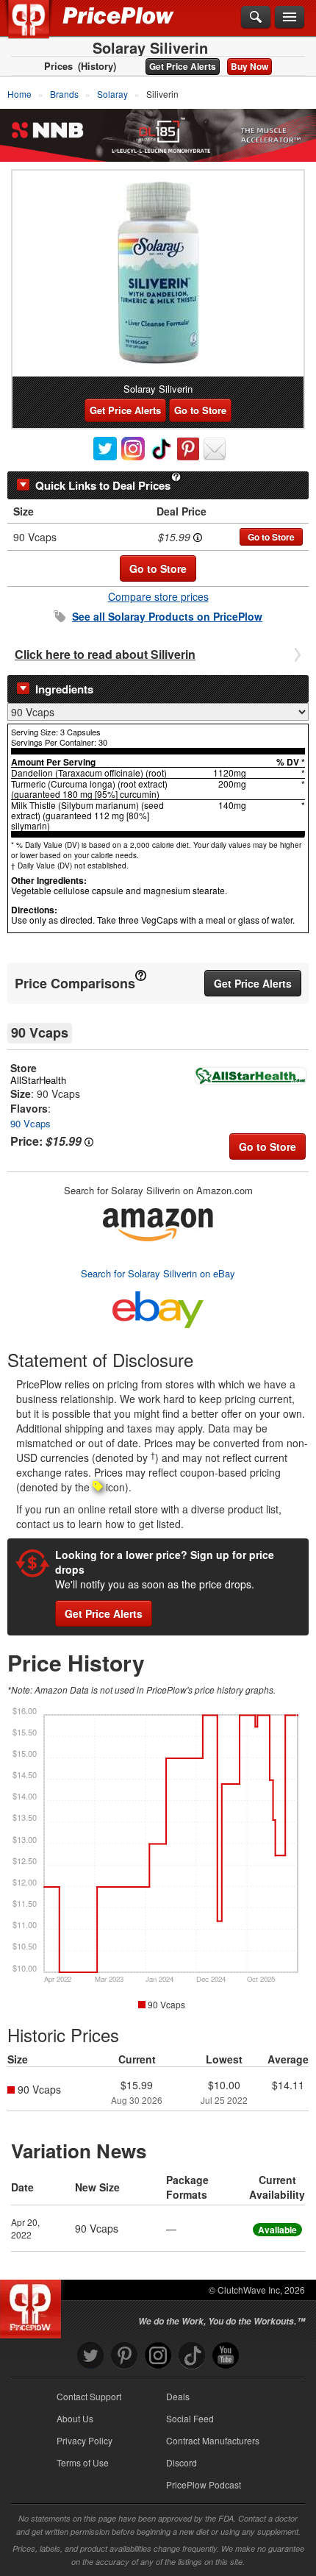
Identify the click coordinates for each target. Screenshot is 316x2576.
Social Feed (190, 2418)
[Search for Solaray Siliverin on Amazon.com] (158, 1222)
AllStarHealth (38, 1080)
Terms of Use (83, 2462)
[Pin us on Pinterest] (124, 2356)
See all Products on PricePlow (167, 616)
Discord (182, 2462)
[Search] (256, 18)
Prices (58, 66)
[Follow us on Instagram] (158, 2356)
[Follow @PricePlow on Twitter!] (90, 2356)
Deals (178, 2396)
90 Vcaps (30, 1123)
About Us (75, 2418)
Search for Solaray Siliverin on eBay (158, 1273)
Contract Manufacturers (213, 2440)
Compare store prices (158, 596)
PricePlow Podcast (204, 2484)
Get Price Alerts (183, 66)
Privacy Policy (85, 2440)
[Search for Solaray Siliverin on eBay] (158, 1306)
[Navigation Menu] (290, 18)
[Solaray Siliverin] (158, 274)
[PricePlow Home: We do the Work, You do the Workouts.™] (39, 28)
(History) (97, 66)
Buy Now (249, 66)
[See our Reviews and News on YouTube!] (226, 2356)
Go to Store (200, 410)
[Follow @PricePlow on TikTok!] (192, 2356)
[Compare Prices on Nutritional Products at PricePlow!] (33, 2305)
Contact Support (89, 2396)
